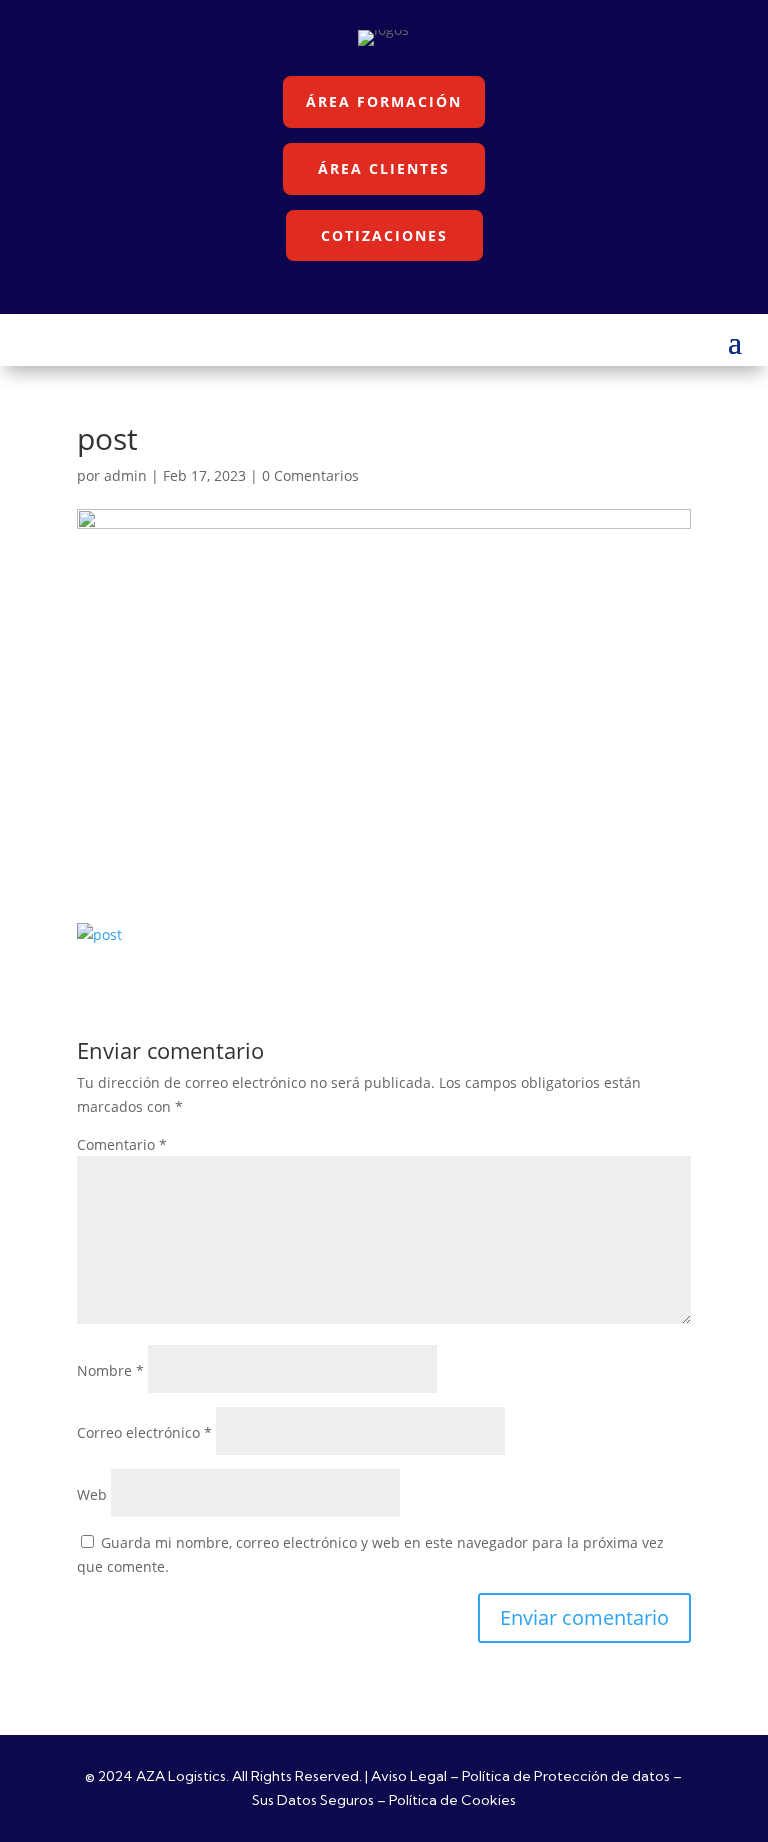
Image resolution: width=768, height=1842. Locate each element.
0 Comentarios (310, 475)
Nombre (110, 1370)
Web (92, 1494)
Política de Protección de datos (566, 1776)
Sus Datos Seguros (313, 1800)
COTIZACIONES (384, 235)
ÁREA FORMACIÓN (384, 101)
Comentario (122, 1144)
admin (125, 475)
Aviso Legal (409, 1776)
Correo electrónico (144, 1432)
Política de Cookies (452, 1800)
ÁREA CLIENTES (384, 168)
